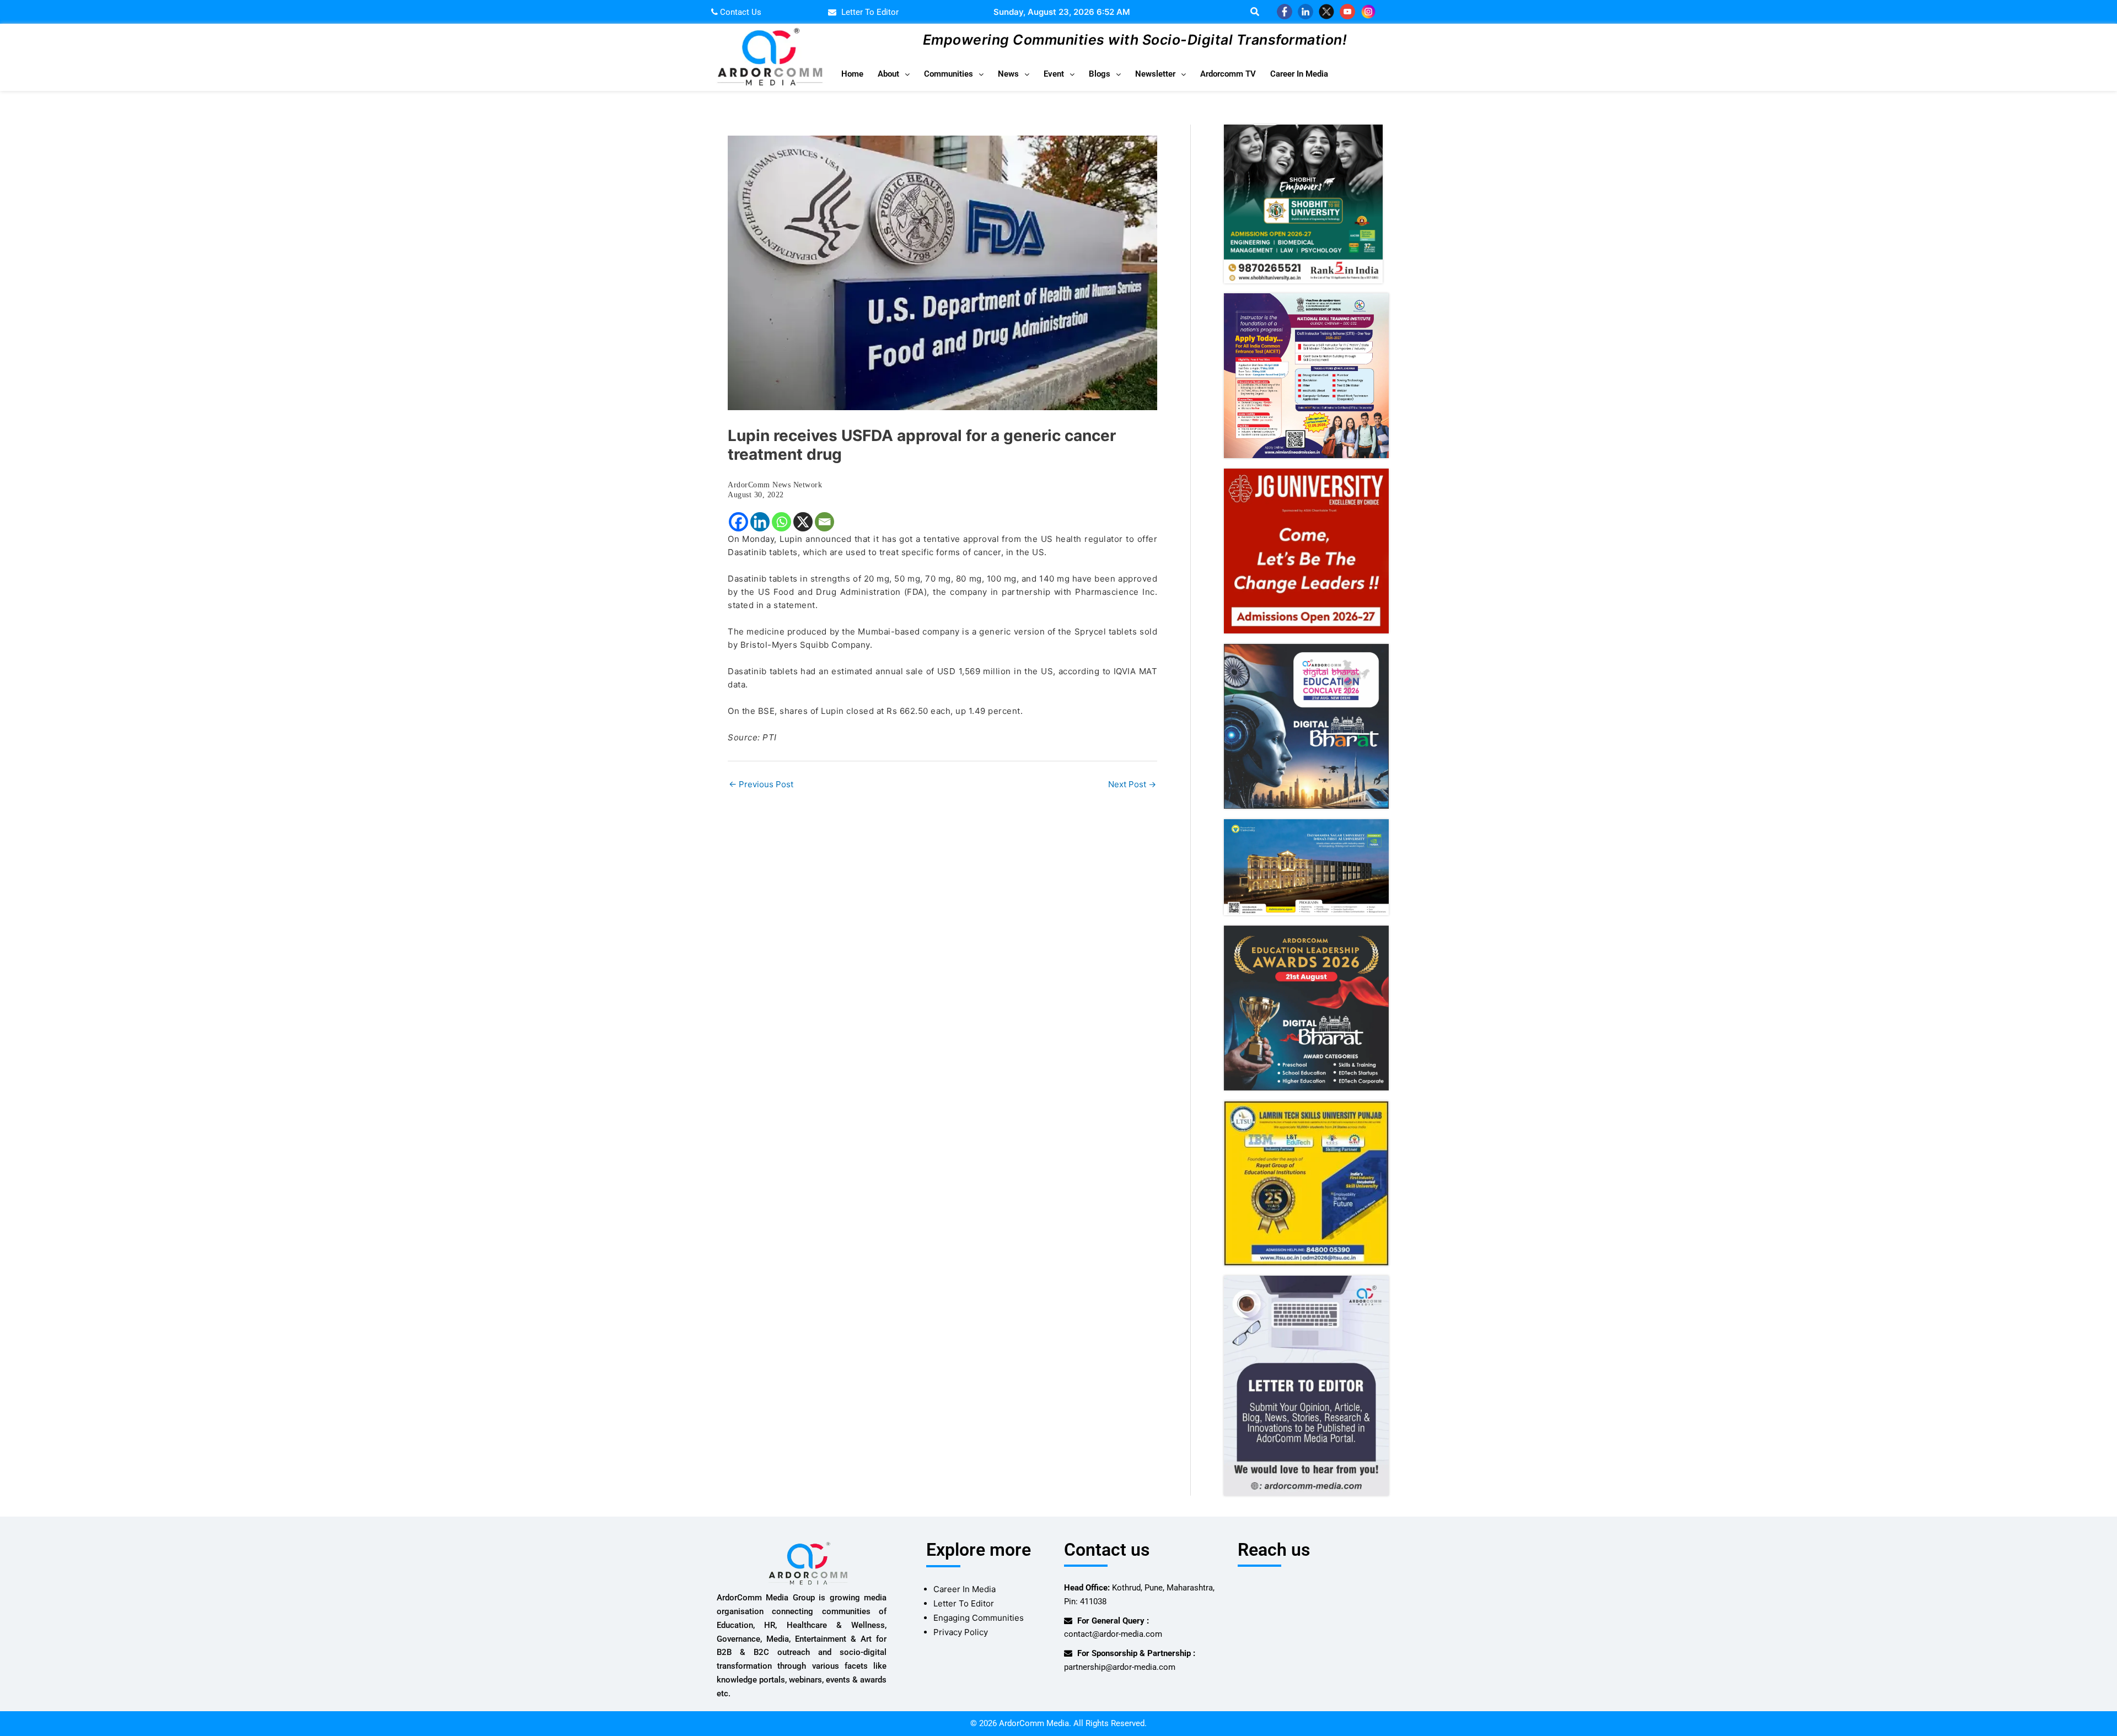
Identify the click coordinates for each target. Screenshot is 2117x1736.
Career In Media (1299, 74)
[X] (803, 522)
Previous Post (761, 784)
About (888, 74)
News (1008, 74)
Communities (949, 74)
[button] (894, 74)
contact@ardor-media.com (1113, 1634)
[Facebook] (738, 522)
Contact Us (740, 12)
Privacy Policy (961, 1632)
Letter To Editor (964, 1603)
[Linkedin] (760, 522)
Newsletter (1155, 74)
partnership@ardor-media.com (1120, 1667)
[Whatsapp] (781, 522)
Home (852, 74)
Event (1054, 74)
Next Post (1132, 784)
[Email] (824, 522)
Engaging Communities (979, 1618)
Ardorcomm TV (1228, 74)
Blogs (1100, 74)
